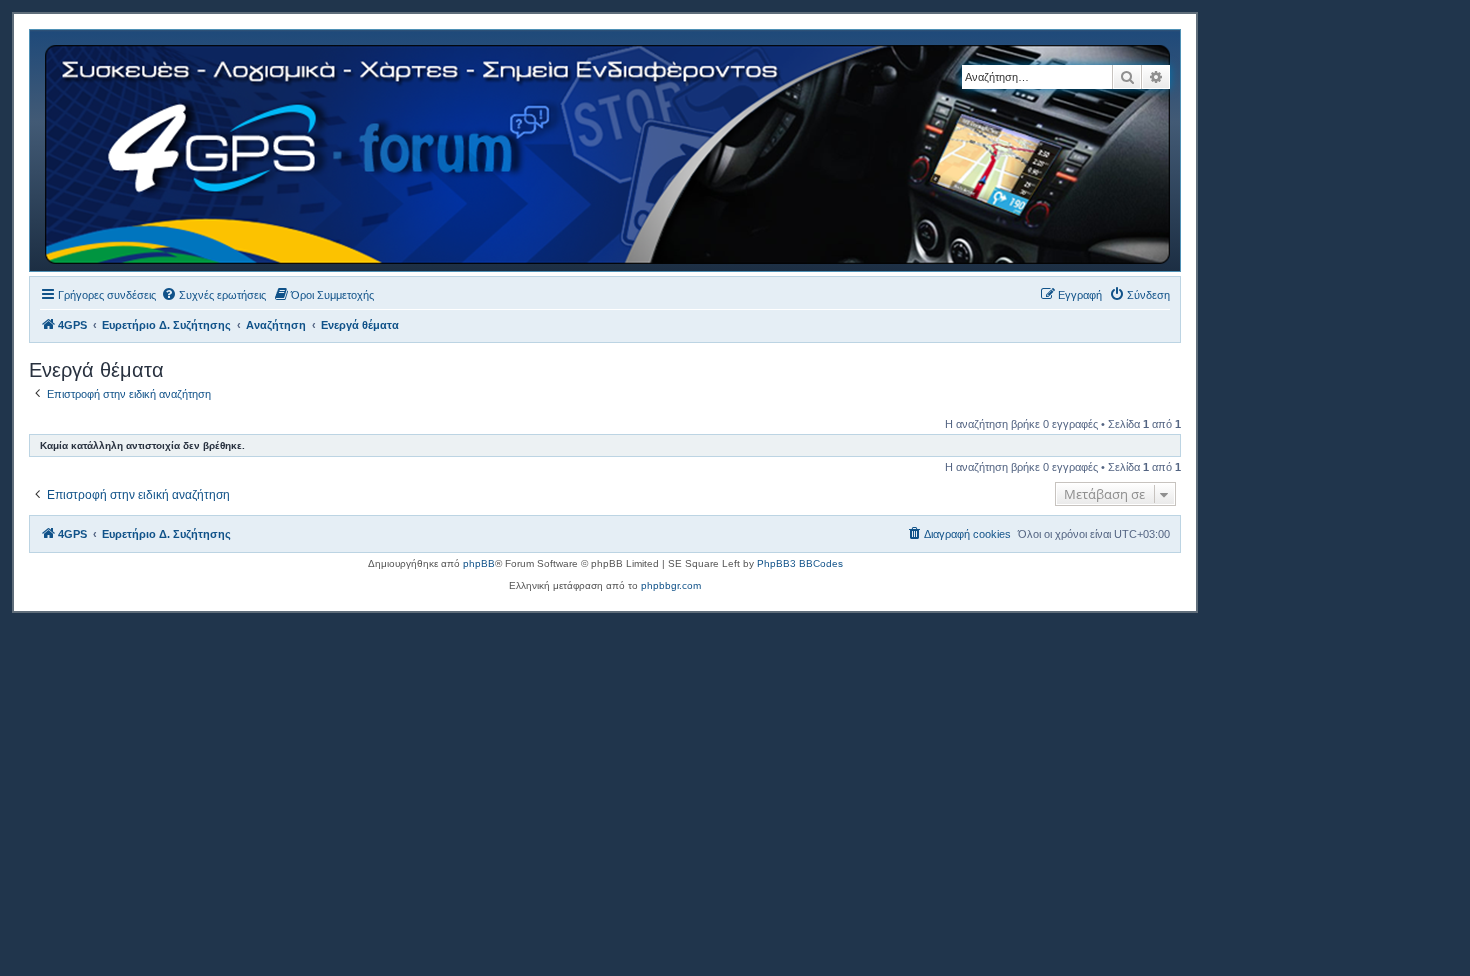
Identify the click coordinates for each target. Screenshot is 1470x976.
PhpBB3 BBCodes (800, 563)
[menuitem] (213, 295)
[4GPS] (609, 150)
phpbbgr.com (671, 585)
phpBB (479, 563)
